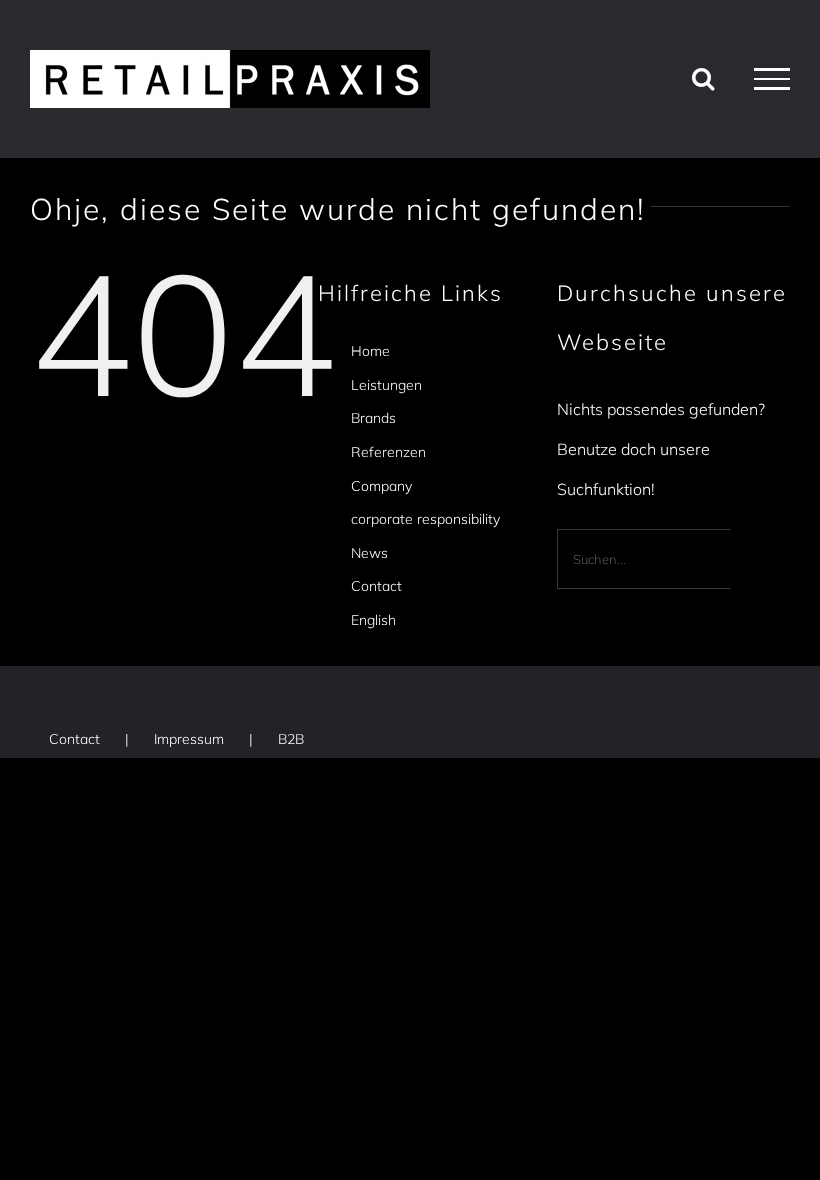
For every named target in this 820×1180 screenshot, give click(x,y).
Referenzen (388, 452)
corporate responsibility (425, 519)
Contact (376, 586)
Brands (373, 418)
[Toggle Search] (703, 78)
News (369, 553)
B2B (291, 739)
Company (381, 486)
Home (370, 351)
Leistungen (386, 385)
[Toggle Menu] (772, 79)
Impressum (189, 739)
